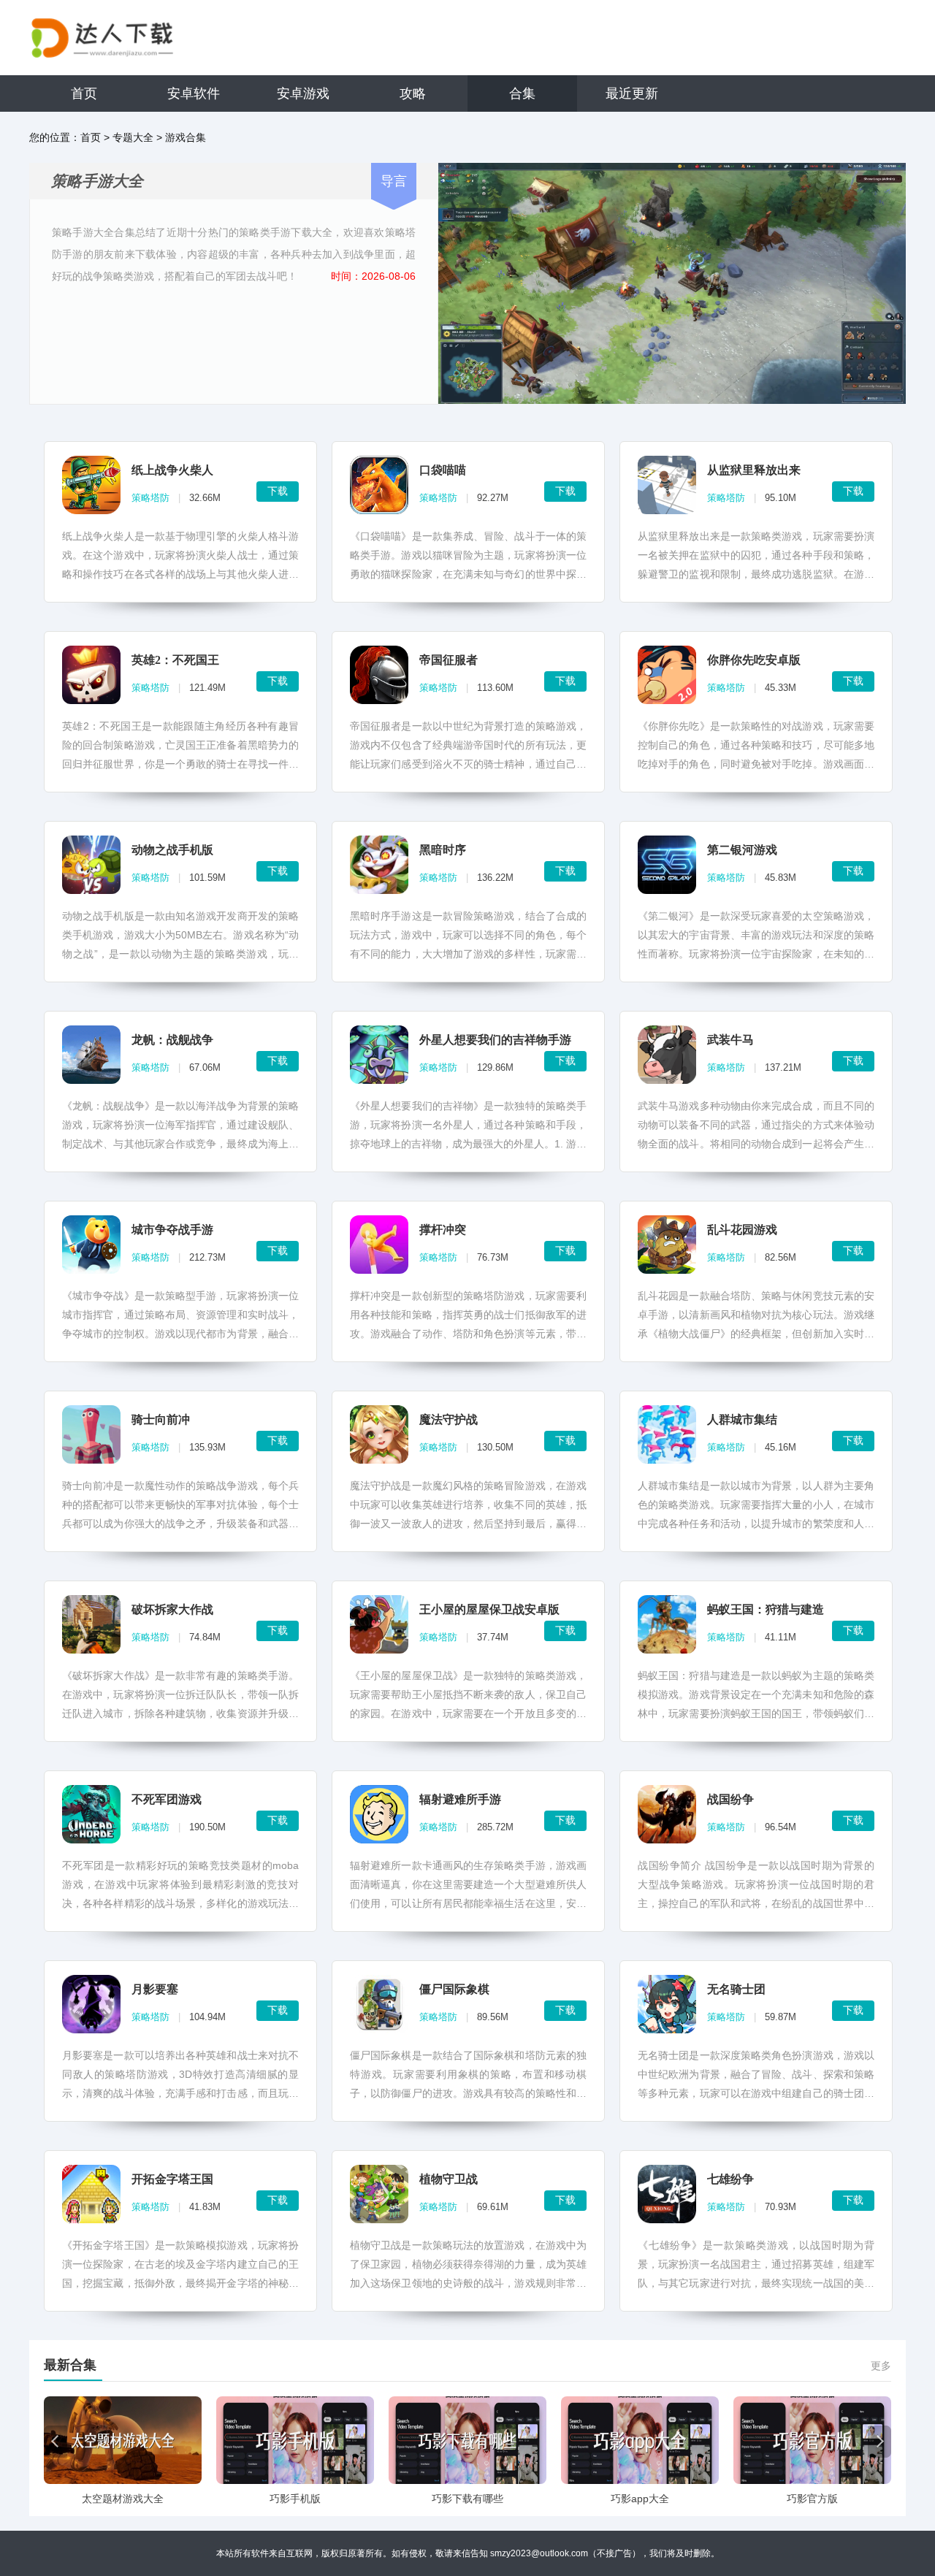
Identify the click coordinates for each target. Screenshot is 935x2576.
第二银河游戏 (742, 850)
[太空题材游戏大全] (123, 2440)
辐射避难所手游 (460, 1799)
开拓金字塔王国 (172, 2179)
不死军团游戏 (167, 1799)
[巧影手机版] (295, 2440)
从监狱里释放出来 (754, 470)
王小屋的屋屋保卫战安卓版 (489, 1609)
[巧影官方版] (812, 2440)
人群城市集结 (742, 1419)
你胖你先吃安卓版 (754, 660)
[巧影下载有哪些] (467, 2440)
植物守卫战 (449, 2179)
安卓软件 (194, 93)
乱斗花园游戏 (742, 1230)
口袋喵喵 (443, 470)
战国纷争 (730, 1799)
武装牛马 (730, 1040)
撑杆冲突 (443, 1230)
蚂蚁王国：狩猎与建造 (766, 1609)
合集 (522, 93)
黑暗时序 (443, 850)
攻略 (413, 93)
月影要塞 (155, 1989)
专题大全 (133, 137)
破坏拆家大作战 (172, 1609)
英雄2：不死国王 (175, 660)
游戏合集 (186, 137)
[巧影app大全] (640, 2440)
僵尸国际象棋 (454, 1989)
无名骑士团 (736, 1989)
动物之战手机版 (172, 850)
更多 (881, 2366)
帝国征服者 (449, 660)
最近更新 (632, 93)
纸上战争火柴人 (172, 470)
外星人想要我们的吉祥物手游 (495, 1040)
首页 (84, 93)
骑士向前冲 (161, 1419)
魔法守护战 (449, 1419)
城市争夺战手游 (172, 1230)
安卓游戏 (303, 93)
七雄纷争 (730, 2179)
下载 (278, 491)
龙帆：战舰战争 (172, 1040)
